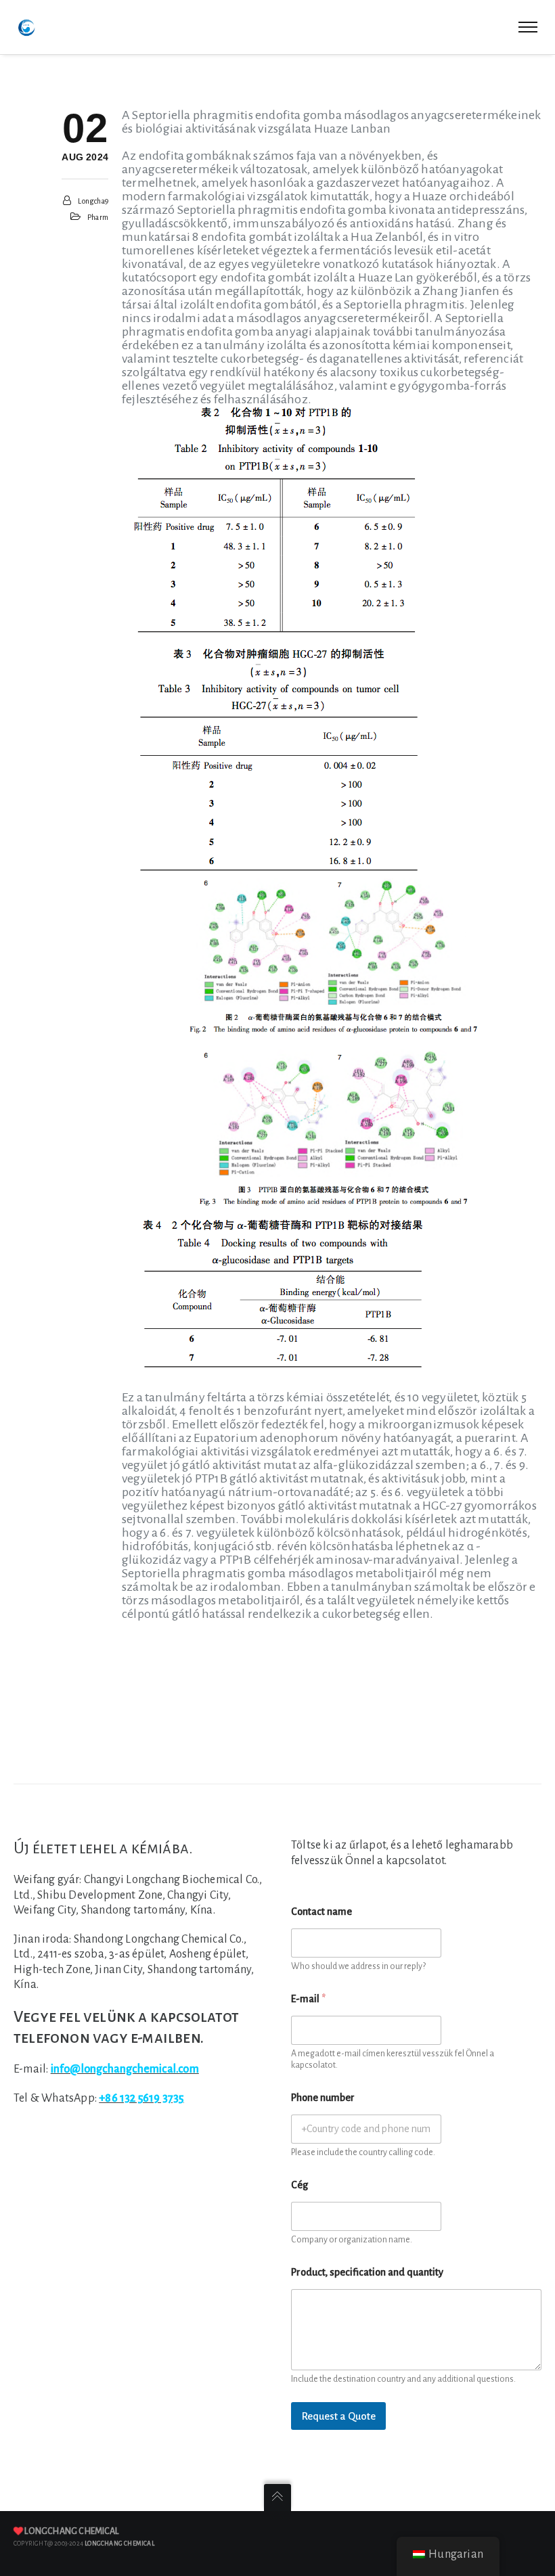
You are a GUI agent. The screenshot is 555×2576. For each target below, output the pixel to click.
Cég (299, 2185)
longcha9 (93, 201)
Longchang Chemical (71, 2531)
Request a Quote (338, 2416)
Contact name (321, 1912)
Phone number (323, 2098)
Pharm (98, 217)
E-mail (308, 1999)
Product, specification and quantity (367, 2272)
